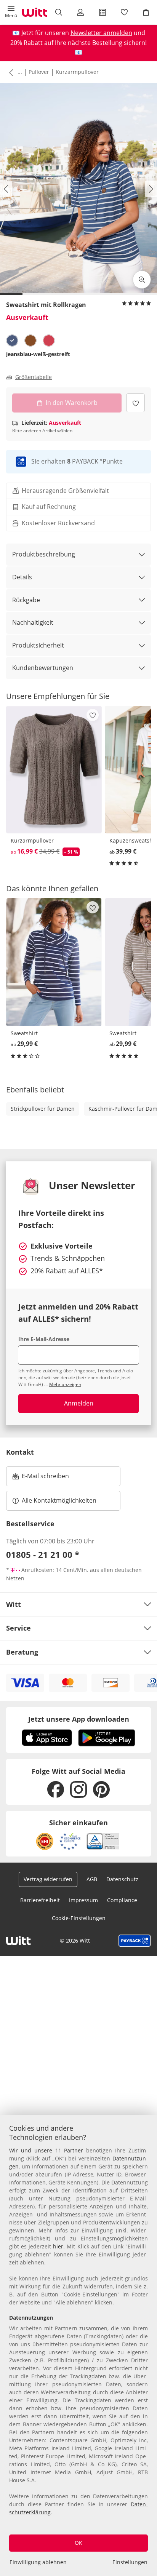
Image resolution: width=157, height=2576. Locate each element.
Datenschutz (122, 1879)
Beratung (22, 1652)
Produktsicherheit (38, 645)
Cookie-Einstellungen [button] (79, 1918)
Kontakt (20, 1452)
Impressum (83, 1900)
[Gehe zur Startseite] (35, 12)
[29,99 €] (54, 962)
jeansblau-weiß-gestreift (38, 354)
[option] (12, 341)
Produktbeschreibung (44, 554)
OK (78, 2543)
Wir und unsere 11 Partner (46, 2150)
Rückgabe (26, 600)
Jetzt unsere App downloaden (79, 1719)
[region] (78, 2345)
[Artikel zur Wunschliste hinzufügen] (135, 403)
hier (58, 2246)
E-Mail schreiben (41, 1478)
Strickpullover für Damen (43, 1109)
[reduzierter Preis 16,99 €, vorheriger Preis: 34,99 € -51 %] (54, 770)
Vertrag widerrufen (48, 1879)
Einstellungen (130, 2562)
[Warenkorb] (146, 12)
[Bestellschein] (102, 12)
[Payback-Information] (135, 1941)
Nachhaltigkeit (33, 622)
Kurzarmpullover (77, 72)
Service (18, 1628)
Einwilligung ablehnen (38, 2562)
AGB (92, 1879)
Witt (14, 1604)
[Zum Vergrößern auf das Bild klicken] (142, 280)
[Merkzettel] (124, 12)
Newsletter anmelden (101, 33)
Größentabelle (34, 377)
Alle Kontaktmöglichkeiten (59, 1500)
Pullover (39, 72)
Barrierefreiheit (40, 1900)
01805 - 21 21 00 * (43, 1554)
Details (22, 577)
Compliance (122, 1900)
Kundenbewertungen (43, 668)
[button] (11, 12)
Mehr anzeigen (65, 1384)
